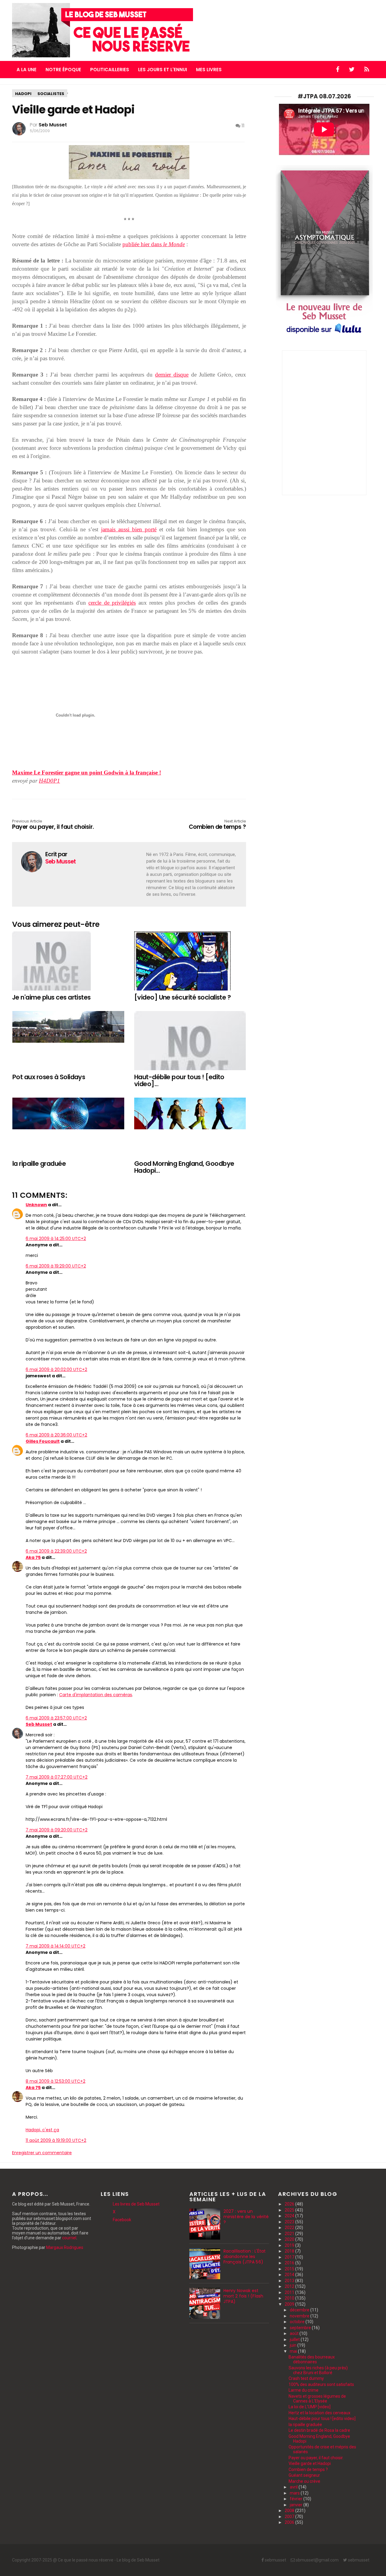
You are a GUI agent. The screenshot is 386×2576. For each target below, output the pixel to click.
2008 (290, 2511)
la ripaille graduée (305, 2425)
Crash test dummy (306, 2378)
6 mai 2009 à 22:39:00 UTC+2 (56, 1551)
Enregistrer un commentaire (42, 2153)
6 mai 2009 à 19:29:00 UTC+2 (56, 1266)
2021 (290, 2234)
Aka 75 (33, 1557)
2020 (290, 2239)
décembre (300, 2310)
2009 (290, 2304)
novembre (300, 2316)
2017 (290, 2257)
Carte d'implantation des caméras (96, 1695)
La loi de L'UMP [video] (310, 2407)
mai (294, 2351)
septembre (301, 2328)
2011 (290, 2292)
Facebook (122, 2220)
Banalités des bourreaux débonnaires (312, 2359)
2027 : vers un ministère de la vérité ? (246, 2217)
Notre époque (63, 70)
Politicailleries (110, 70)
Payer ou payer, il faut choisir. (53, 825)
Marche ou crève (304, 2481)
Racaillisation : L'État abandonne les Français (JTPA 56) (245, 2256)
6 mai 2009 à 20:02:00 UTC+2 (56, 1369)
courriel (69, 2238)
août (295, 2333)
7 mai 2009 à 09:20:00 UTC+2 (57, 1830)
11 (242, 126)
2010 (290, 2298)
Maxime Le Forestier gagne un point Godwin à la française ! (87, 773)
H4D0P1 (49, 781)
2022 (290, 2228)
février (297, 2499)
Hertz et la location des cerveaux (320, 2413)
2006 (290, 2522)
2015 (290, 2269)
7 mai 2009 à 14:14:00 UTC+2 (55, 1946)
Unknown (36, 1205)
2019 (290, 2245)
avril (294, 2487)
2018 (290, 2251)
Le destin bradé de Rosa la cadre (319, 2430)
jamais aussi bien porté (129, 529)
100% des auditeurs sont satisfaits (321, 2384)
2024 (290, 2216)
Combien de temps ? (217, 825)
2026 (290, 2204)
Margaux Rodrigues (65, 2247)
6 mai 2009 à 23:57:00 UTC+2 (56, 1718)
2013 (290, 2281)
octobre (298, 2322)
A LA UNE (27, 70)
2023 (290, 2222)
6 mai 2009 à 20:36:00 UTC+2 (56, 1435)
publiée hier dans (154, 244)
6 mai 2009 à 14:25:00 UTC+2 (56, 1239)
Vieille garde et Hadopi (310, 2463)
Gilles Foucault (43, 1441)
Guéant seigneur (304, 2475)
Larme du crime (304, 2390)
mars (295, 2493)
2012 (290, 2286)
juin (294, 2345)
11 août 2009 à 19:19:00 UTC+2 (56, 2140)
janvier (297, 2505)
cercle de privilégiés (112, 603)
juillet (295, 2339)
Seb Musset (39, 1724)
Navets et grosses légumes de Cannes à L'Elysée (317, 2399)
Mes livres (209, 70)
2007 (290, 2517)
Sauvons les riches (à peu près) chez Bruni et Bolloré (318, 2370)
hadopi (23, 94)
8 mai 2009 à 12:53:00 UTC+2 (55, 2081)
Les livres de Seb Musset (136, 2204)
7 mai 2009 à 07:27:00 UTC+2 (57, 1777)
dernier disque (172, 375)
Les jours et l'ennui (163, 70)
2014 (290, 2275)
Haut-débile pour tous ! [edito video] (322, 2419)
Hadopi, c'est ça (42, 2130)
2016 (290, 2263)
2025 (290, 2210)
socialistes (51, 94)
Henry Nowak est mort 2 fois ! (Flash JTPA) (243, 2296)
